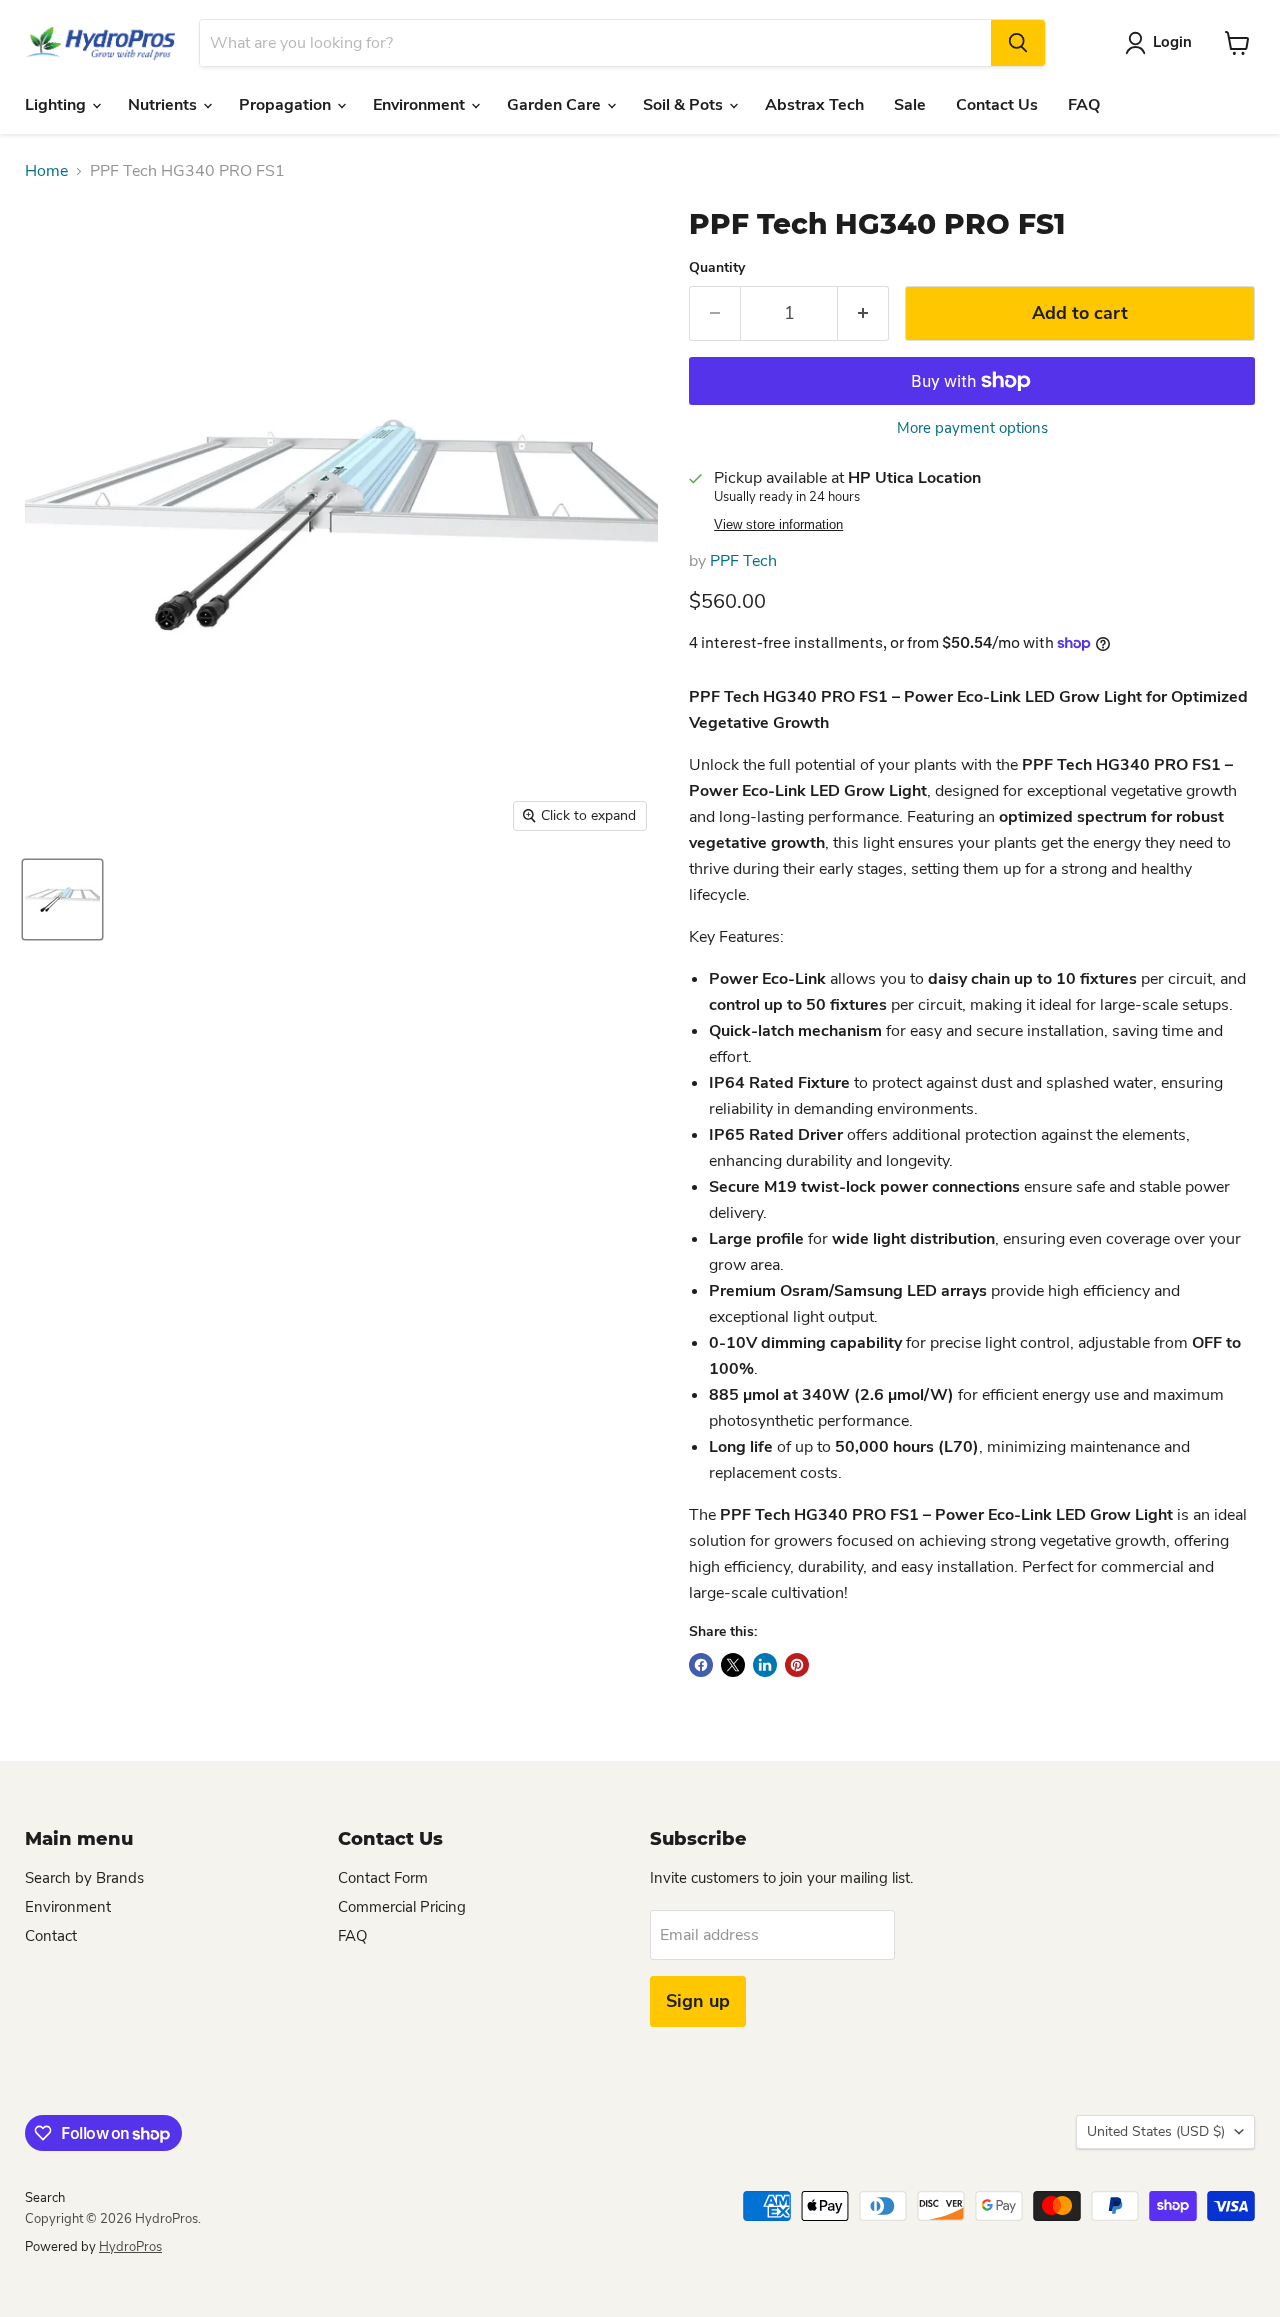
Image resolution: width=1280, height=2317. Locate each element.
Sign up (698, 2001)
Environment (421, 105)
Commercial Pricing (402, 1907)
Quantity (717, 268)
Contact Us (997, 105)
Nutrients (164, 105)
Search (45, 2198)
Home (46, 171)
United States (1156, 2131)
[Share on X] (733, 1665)
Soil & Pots (685, 105)
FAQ (1084, 105)
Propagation (287, 105)
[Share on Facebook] (701, 1665)
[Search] (1018, 43)
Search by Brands (84, 1878)
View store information (778, 525)
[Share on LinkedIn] (765, 1665)
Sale (910, 105)
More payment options (972, 428)
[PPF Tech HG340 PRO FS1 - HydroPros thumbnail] (62, 899)
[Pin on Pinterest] (797, 1665)
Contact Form (383, 1878)
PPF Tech (743, 561)
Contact (51, 1936)
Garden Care (556, 105)
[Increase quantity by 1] (863, 313)
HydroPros (130, 2247)
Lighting (57, 105)
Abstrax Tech (814, 105)
